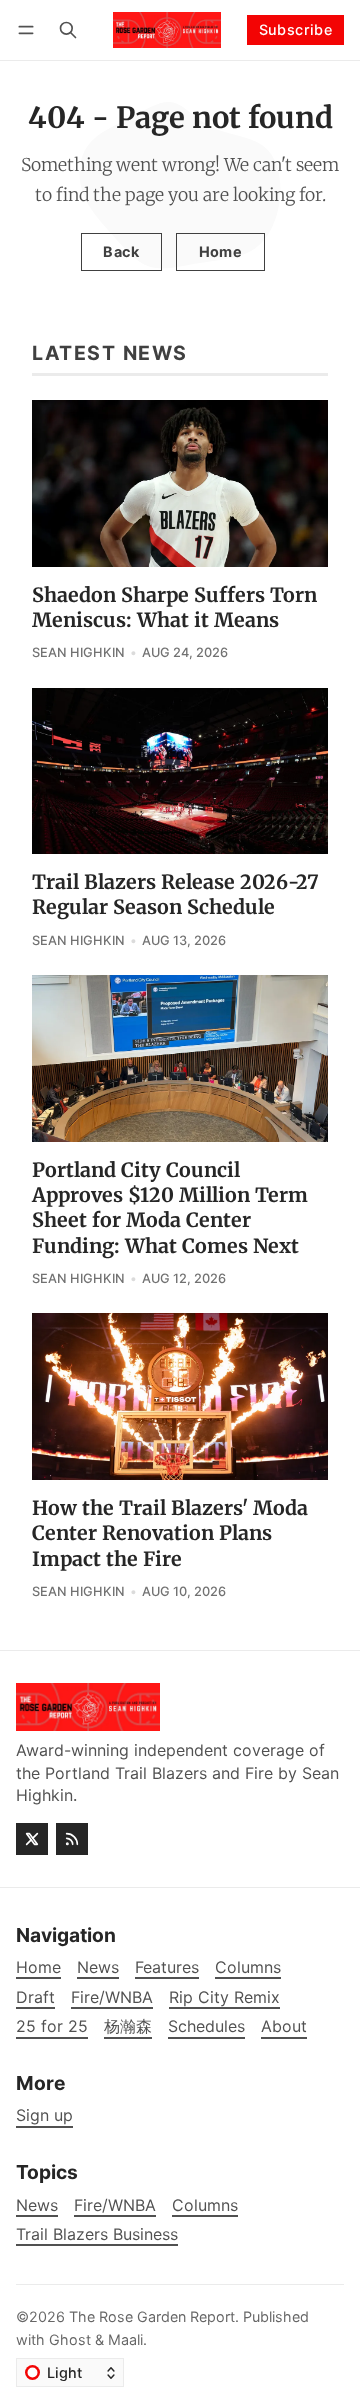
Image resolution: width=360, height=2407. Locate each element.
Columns (205, 2205)
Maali (125, 2339)
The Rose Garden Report (152, 2316)
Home (221, 251)
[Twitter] (32, 1839)
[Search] (68, 29)
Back (121, 251)
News (37, 2205)
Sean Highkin (78, 652)
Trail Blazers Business (97, 2234)
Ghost (70, 2339)
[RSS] (72, 1839)
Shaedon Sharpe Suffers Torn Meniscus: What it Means (174, 607)
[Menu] (29, 29)
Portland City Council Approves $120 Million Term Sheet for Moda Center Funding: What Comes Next (170, 1208)
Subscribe (296, 29)
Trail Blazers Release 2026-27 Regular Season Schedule (175, 894)
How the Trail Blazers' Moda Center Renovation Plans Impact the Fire (170, 1533)
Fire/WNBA (115, 2205)
